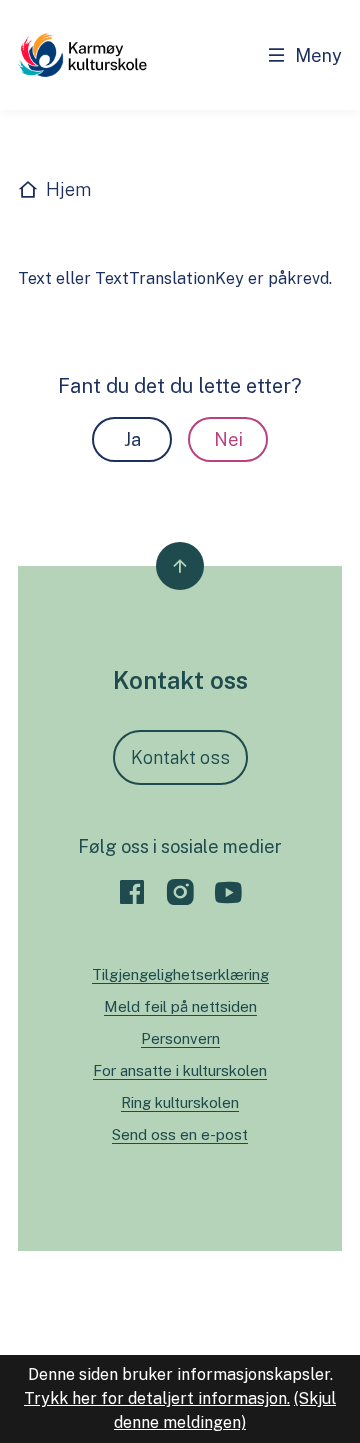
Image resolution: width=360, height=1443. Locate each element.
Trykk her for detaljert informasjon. (157, 1398)
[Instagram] (180, 892)
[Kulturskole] (82, 55)
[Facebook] (132, 892)
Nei (228, 439)
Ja (132, 439)
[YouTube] (228, 892)
